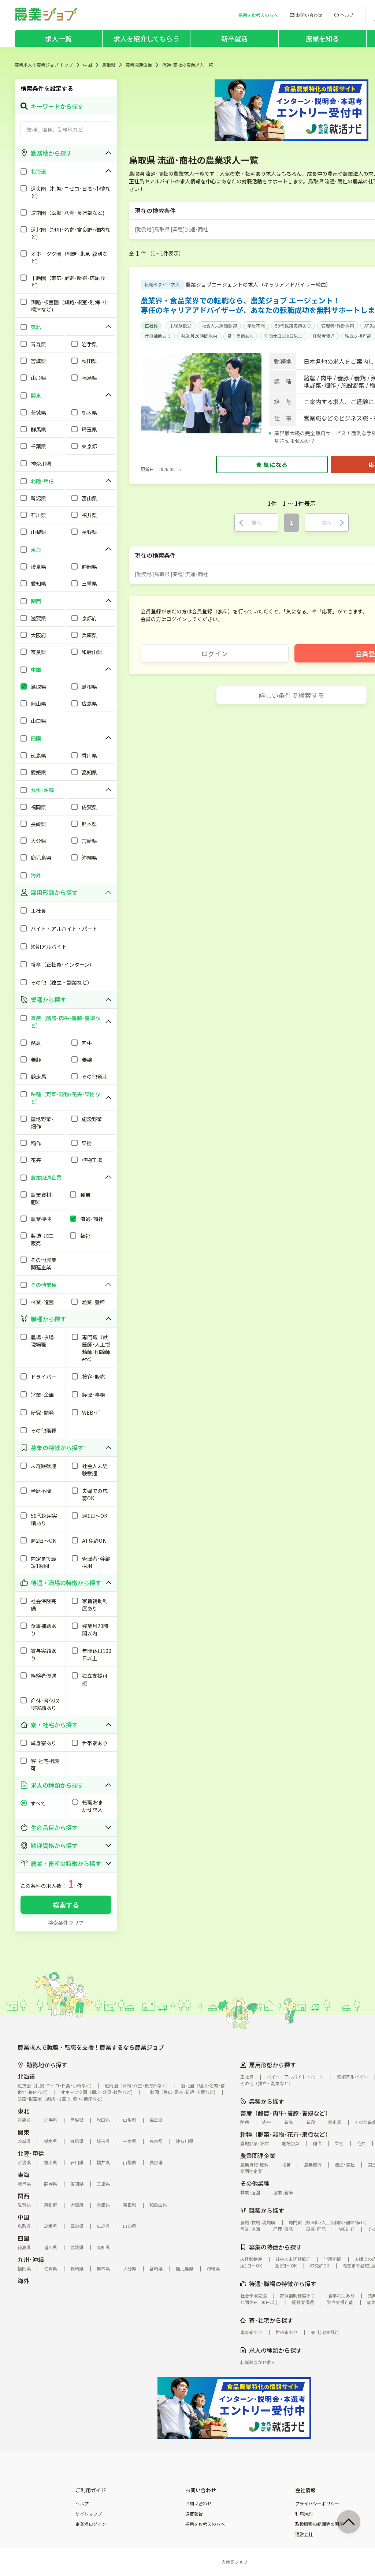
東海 (23, 2174)
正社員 (151, 326)
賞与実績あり (241, 336)
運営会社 (304, 2534)
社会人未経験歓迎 (219, 326)
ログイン (215, 653)
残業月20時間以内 (199, 336)
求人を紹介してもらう (146, 38)
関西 (23, 2196)
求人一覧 (58, 38)
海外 (23, 2281)
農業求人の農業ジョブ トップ (44, 65)
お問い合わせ (198, 2504)
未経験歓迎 (181, 326)
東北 (23, 2111)
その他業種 (255, 2183)
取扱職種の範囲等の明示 (319, 2524)
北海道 (26, 2076)
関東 (23, 2132)
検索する (66, 1905)
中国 (88, 65)
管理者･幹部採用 (338, 326)
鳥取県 (109, 65)
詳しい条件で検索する (292, 695)
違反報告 (194, 2514)
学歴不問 (256, 326)
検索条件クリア (66, 1923)
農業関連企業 (139, 65)
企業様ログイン (91, 2524)
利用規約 (304, 2514)
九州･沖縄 (31, 2259)
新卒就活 (235, 38)
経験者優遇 (324, 336)
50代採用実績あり (293, 326)
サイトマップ (89, 2514)
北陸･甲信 (31, 2153)
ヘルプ (82, 2504)
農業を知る (322, 38)
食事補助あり (158, 336)
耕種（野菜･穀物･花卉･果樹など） (286, 2134)
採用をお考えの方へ (205, 2524)
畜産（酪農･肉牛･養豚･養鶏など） (286, 2113)
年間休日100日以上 (283, 336)
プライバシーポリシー (317, 2504)
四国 (23, 2238)
